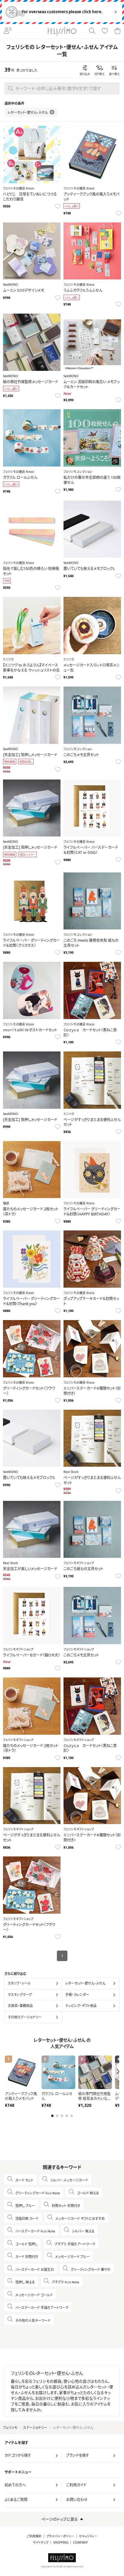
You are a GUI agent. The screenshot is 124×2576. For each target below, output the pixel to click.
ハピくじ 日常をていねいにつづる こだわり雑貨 (32, 197)
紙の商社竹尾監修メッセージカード (31, 382)
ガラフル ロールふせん (20, 477)
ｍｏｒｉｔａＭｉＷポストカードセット (30, 1030)
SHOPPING (61, 2543)
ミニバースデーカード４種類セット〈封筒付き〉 (92, 1838)
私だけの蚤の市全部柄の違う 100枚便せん (92, 480)
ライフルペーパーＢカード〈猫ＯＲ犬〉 (31, 1655)
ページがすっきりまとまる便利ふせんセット (92, 1122)
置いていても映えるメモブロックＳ (29, 1478)
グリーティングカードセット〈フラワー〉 (29, 1391)
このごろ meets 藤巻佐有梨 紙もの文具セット (91, 943)
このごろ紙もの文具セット (83, 1569)
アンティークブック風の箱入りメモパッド (91, 197)
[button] (52, 2116)
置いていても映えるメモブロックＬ (89, 569)
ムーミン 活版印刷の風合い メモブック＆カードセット (91, 384)
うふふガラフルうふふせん (83, 290)
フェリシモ (10, 2427)
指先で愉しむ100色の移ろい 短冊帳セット (31, 571)
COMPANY (81, 2543)
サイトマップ (41, 2543)
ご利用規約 (34, 2536)
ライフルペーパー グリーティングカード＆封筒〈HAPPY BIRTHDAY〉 (92, 1212)
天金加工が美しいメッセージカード (30, 1569)
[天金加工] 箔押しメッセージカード (30, 755)
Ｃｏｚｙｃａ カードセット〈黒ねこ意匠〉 (90, 1033)
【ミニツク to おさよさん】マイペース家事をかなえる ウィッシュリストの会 (31, 668)
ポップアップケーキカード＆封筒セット (91, 1301)
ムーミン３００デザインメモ (23, 290)
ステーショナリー (35, 2427)
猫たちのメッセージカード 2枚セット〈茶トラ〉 (31, 1212)
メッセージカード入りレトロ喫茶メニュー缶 (91, 668)
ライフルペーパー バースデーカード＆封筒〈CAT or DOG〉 (91, 850)
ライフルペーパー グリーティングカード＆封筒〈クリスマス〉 (31, 943)
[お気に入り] (105, 31)
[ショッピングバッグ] (117, 31)
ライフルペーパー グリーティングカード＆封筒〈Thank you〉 (31, 1301)
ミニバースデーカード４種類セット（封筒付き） (92, 1391)
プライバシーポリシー (60, 2536)
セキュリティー (88, 2536)
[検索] (92, 31)
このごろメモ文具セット (81, 755)
